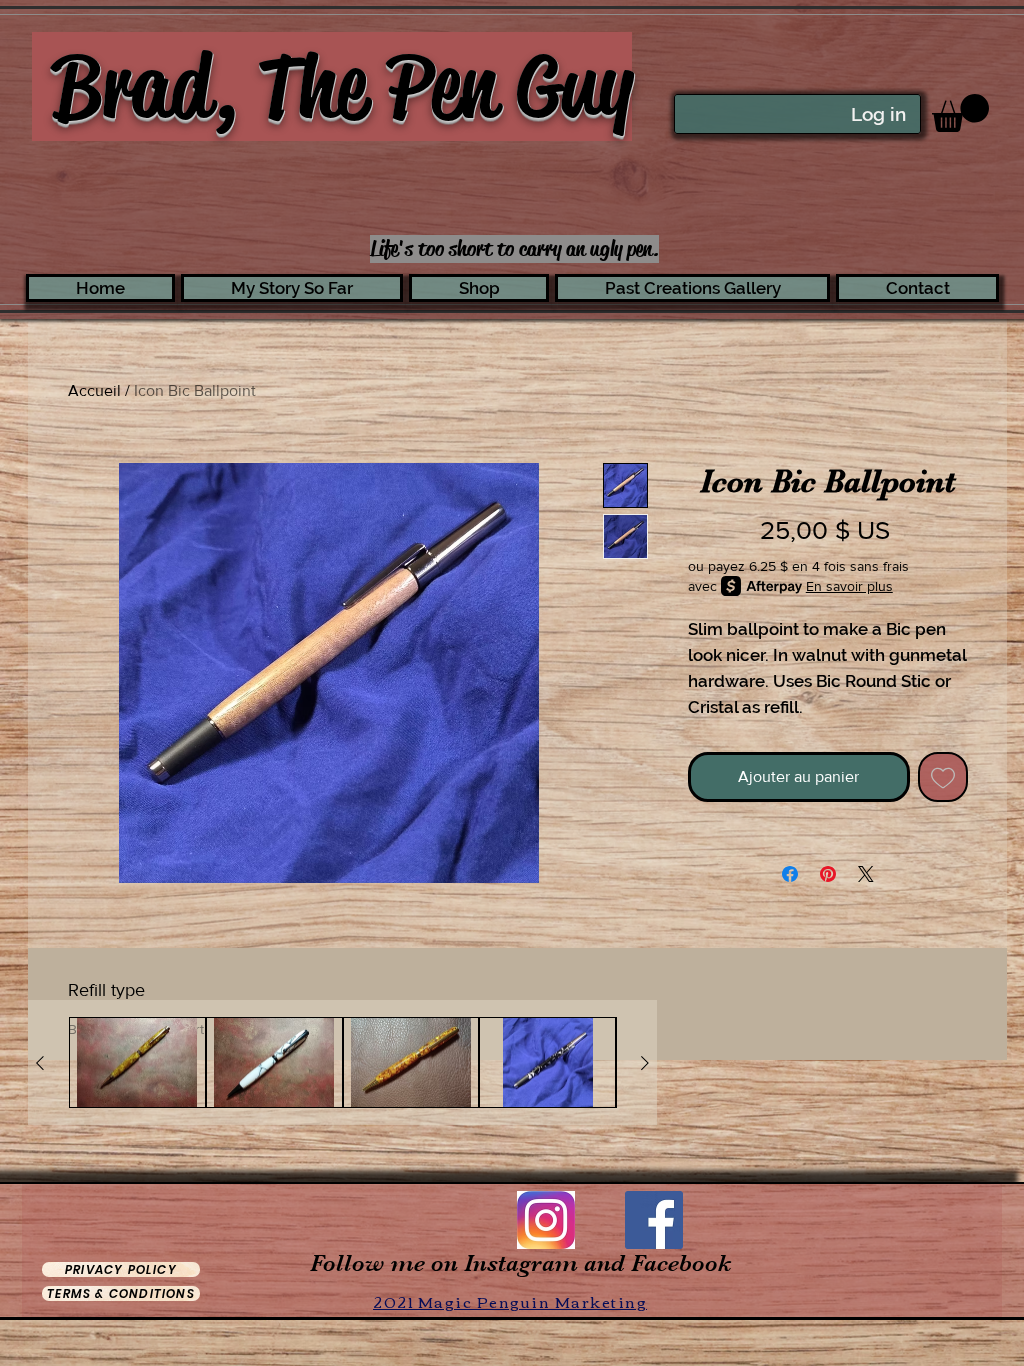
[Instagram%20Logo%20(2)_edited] (546, 1220)
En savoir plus (849, 586)
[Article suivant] (645, 1063)
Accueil (94, 390)
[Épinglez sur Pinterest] (828, 874)
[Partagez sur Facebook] (790, 874)
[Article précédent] (40, 1063)
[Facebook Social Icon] (654, 1220)
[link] (960, 113)
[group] (342, 1063)
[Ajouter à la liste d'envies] (943, 777)
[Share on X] (866, 874)
